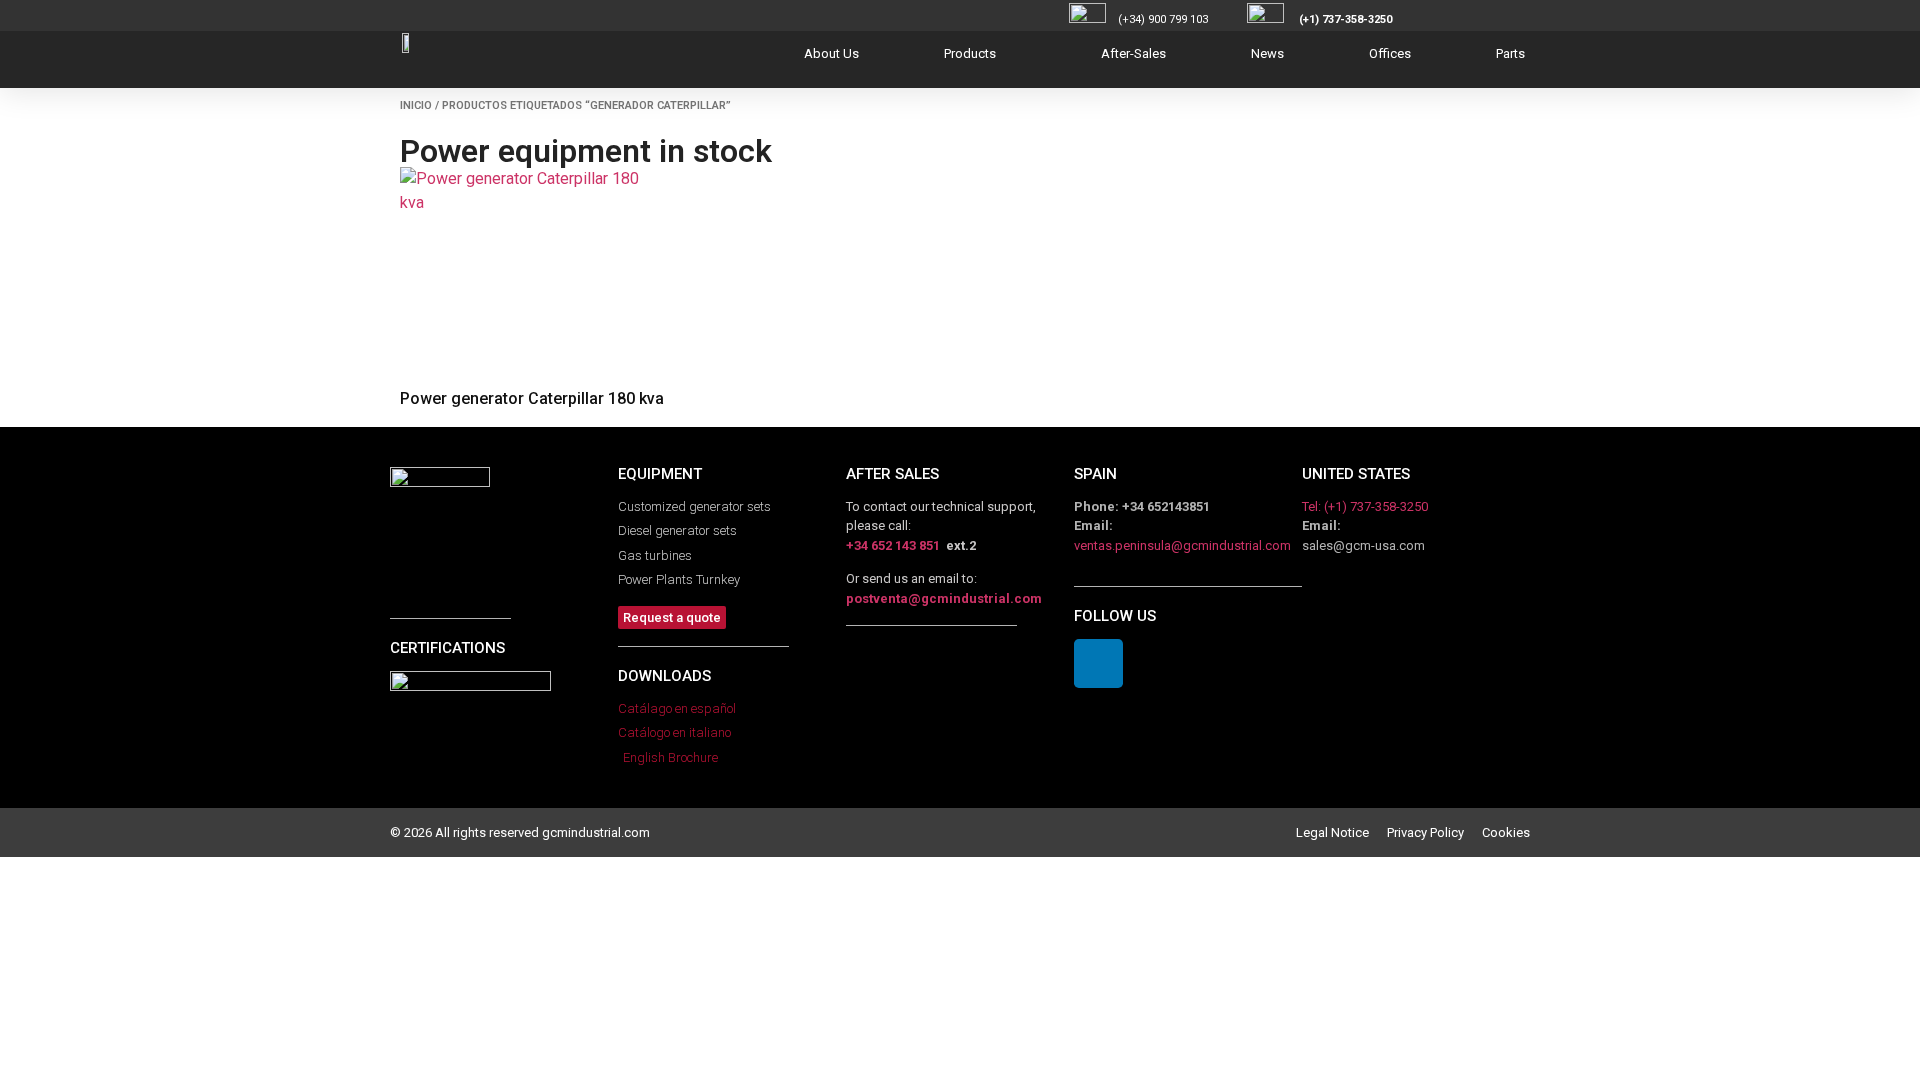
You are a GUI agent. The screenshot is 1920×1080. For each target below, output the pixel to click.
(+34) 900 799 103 (1181, 19)
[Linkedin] (1098, 663)
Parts (1510, 53)
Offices (1390, 53)
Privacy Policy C (1438, 832)
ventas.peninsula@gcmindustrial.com (1182, 545)
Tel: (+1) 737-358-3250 (1365, 506)
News (1267, 53)
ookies (1510, 832)
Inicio (416, 105)
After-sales (1133, 53)
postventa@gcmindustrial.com (944, 598)
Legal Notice (1341, 832)
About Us (831, 53)
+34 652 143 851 (893, 545)
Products (970, 53)
